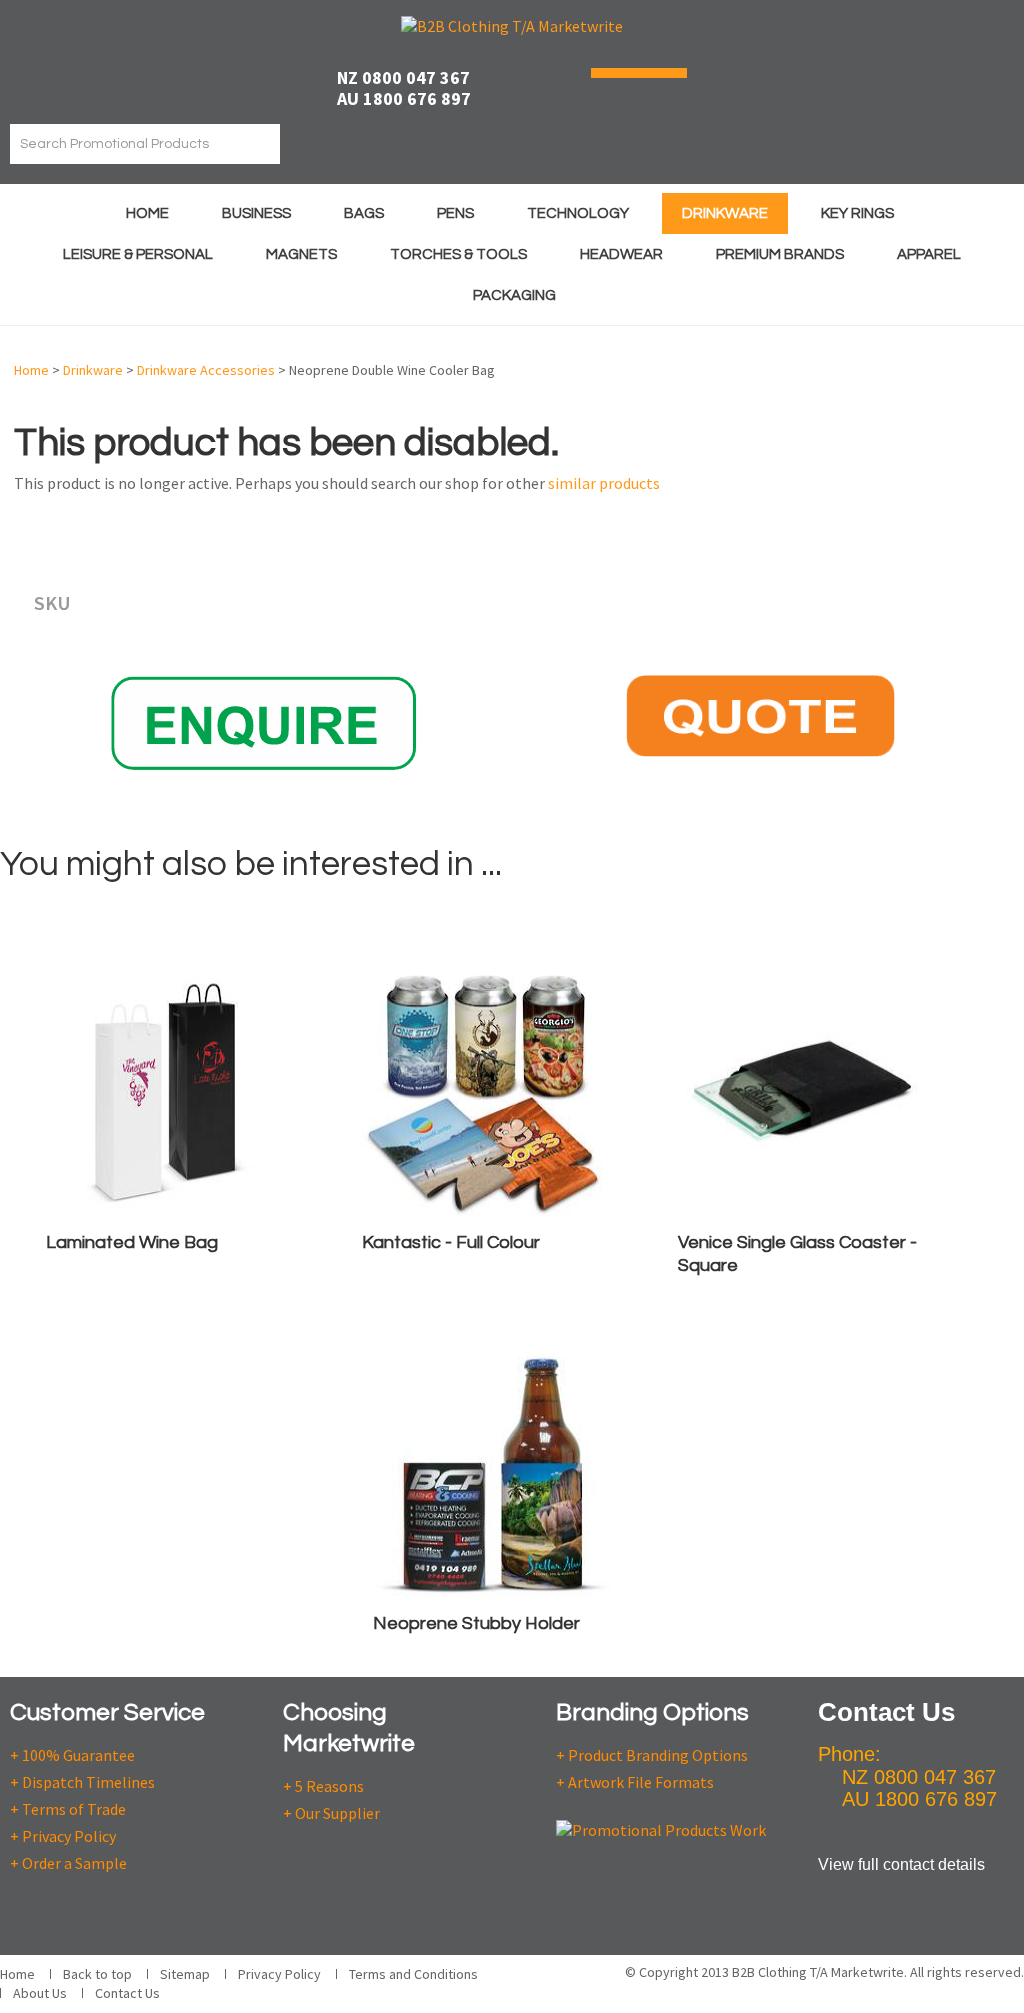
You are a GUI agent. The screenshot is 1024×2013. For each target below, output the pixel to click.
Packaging (514, 295)
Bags (364, 213)
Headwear (621, 254)
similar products (604, 483)
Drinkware (725, 213)
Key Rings (857, 213)
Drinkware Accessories (206, 370)
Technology (578, 213)
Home (147, 213)
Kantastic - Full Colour (451, 1242)
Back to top (97, 1974)
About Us (40, 1993)
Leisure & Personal (138, 254)
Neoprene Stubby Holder (476, 1623)
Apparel (929, 254)
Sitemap (185, 1974)
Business (256, 213)
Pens (455, 213)
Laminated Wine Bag (132, 1242)
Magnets (301, 254)
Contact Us (127, 1993)
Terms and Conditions (413, 1974)
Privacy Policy (279, 1974)
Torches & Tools (458, 254)
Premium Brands (780, 254)
